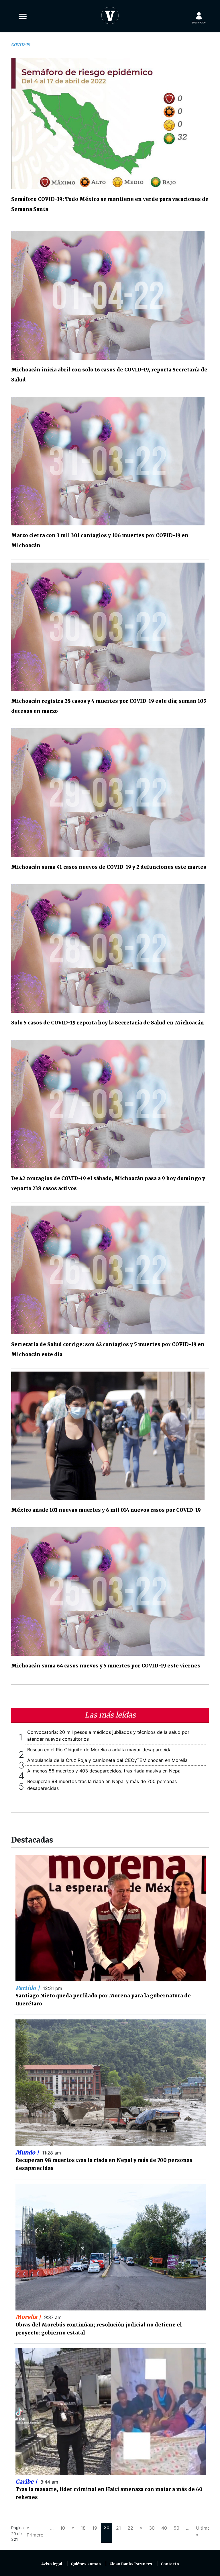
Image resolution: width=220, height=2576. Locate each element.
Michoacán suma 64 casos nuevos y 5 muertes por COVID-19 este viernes (106, 1666)
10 (63, 2528)
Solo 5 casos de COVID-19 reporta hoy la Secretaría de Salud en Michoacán (108, 1023)
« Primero (35, 2531)
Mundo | (28, 2152)
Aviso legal (52, 2564)
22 (130, 2528)
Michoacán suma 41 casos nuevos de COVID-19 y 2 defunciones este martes (109, 867)
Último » (203, 2531)
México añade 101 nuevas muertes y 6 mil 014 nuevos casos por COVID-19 (106, 1510)
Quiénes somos (86, 2564)
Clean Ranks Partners (131, 2564)
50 (176, 2528)
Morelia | (29, 2317)
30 (152, 2528)
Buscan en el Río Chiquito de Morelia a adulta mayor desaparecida (99, 1750)
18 (83, 2528)
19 (95, 2528)
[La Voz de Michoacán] (110, 14)
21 (118, 2528)
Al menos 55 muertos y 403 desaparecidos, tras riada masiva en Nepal (104, 1771)
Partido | (28, 1988)
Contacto (170, 2564)
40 (164, 2528)
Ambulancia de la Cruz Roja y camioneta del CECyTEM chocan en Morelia (107, 1760)
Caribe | (27, 2482)
